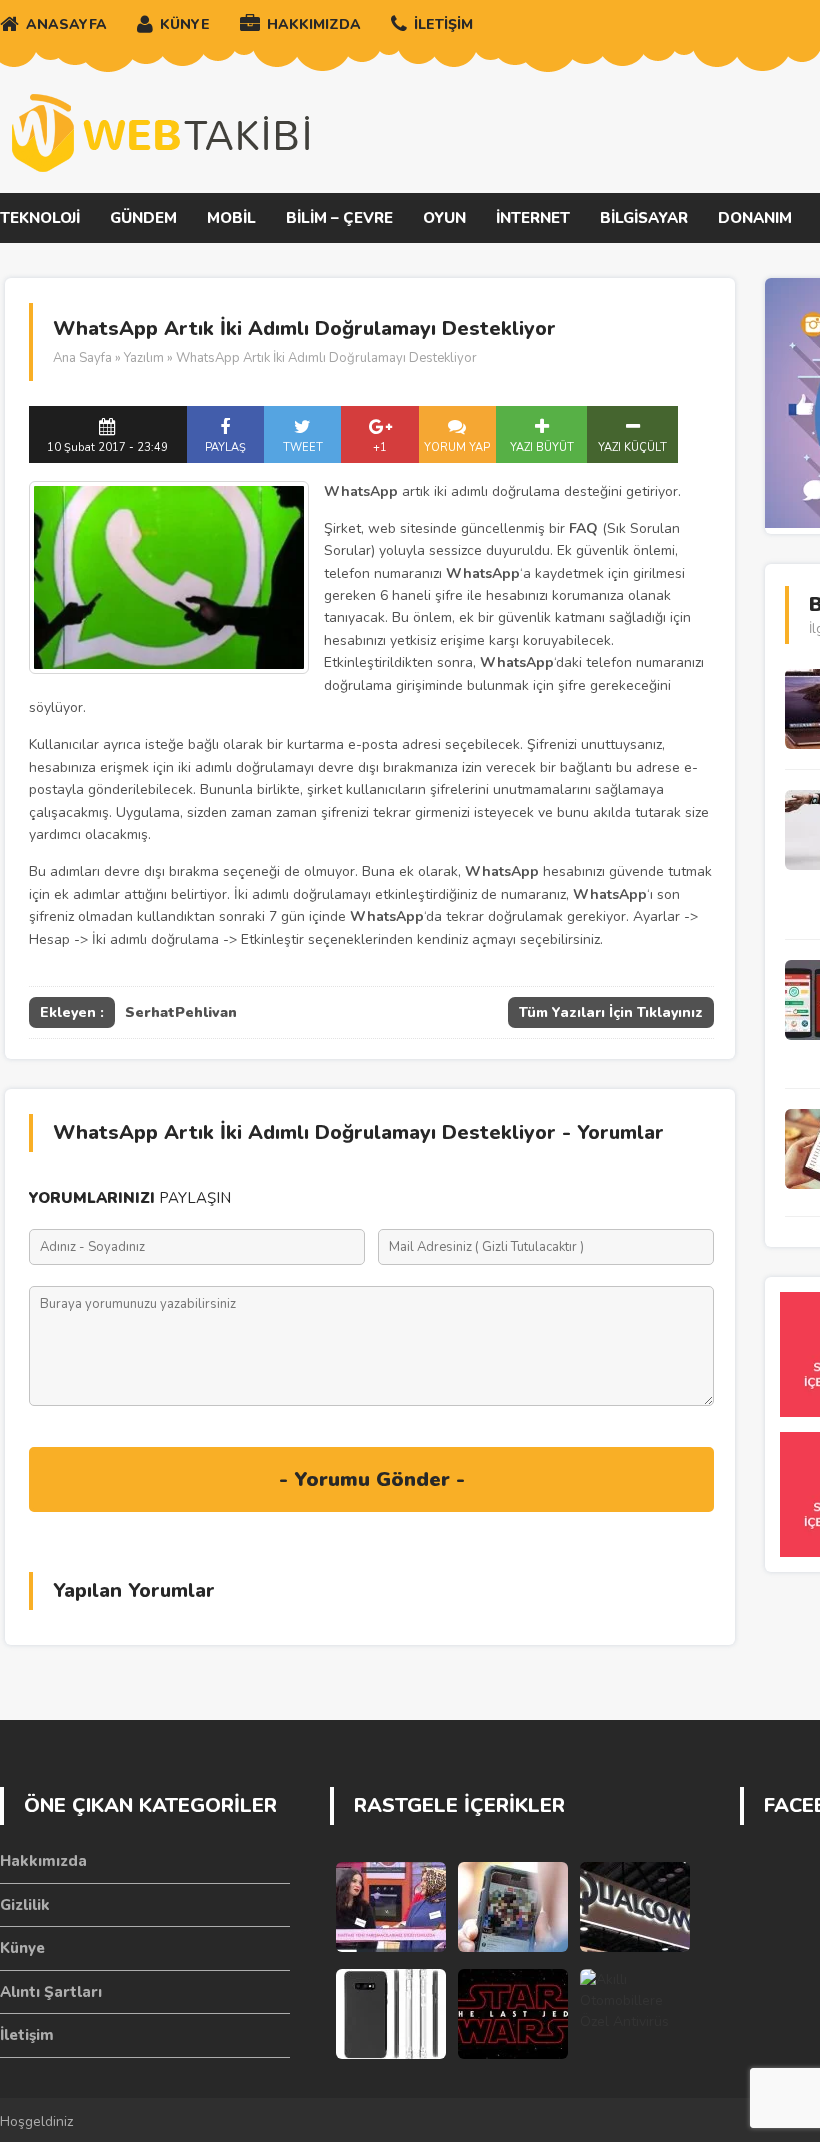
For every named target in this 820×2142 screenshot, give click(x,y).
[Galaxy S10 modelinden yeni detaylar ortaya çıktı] (391, 2014)
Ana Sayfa (82, 358)
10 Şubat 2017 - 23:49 (107, 447)
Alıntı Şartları (51, 1992)
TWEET (303, 447)
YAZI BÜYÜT (542, 447)
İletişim (27, 2035)
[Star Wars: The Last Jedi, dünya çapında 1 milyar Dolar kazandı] (513, 2014)
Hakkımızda (43, 1861)
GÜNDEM (143, 218)
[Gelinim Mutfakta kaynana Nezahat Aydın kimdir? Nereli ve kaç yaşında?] (391, 1907)
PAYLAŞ (225, 447)
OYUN (444, 218)
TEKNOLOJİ (40, 218)
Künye (22, 1948)
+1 (380, 447)
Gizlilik (25, 1905)
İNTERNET (533, 218)
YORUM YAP (457, 447)
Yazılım (144, 358)
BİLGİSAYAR (644, 218)
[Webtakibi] (160, 133)
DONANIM (755, 218)
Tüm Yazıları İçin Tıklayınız (611, 1012)
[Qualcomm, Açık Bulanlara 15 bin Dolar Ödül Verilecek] (635, 1907)
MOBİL (231, 218)
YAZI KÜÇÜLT (632, 447)
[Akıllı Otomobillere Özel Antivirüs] (635, 2014)
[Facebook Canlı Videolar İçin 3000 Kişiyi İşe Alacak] (513, 1907)
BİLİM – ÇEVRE (339, 218)
